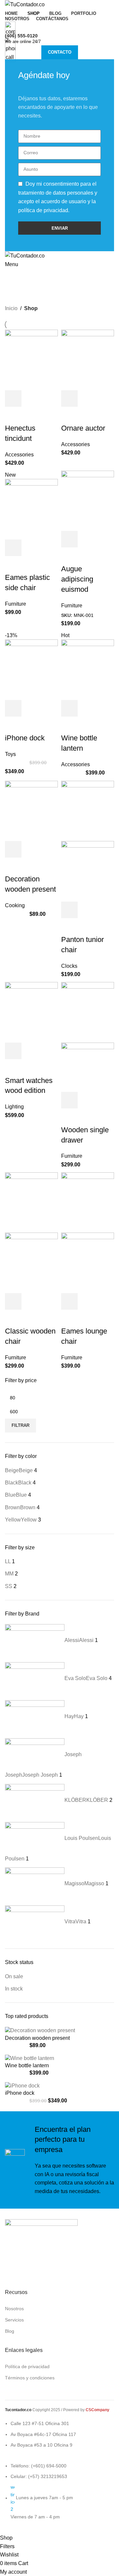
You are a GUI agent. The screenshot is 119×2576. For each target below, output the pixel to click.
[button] (13, 398)
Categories (20, 293)
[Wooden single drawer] (88, 1012)
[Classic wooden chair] (31, 1202)
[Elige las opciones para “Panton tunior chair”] (69, 910)
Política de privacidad (27, 2366)
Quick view (31, 398)
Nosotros (14, 2309)
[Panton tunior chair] (88, 810)
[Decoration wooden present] (31, 810)
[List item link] (39, 2495)
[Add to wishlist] (13, 415)
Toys (10, 754)
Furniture (16, 604)
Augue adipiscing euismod (77, 579)
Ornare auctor (83, 428)
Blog (10, 2331)
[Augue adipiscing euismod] (88, 500)
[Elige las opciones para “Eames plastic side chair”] (13, 548)
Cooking (15, 905)
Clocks (69, 966)
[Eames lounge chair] (88, 1202)
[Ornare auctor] (88, 360)
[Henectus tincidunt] (31, 360)
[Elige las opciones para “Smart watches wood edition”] (13, 1051)
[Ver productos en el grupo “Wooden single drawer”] (69, 1100)
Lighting (14, 1107)
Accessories (19, 455)
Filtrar (20, 1425)
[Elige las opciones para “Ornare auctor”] (69, 398)
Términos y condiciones (30, 2378)
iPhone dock (25, 738)
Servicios (14, 2320)
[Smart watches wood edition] (31, 1012)
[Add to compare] (49, 398)
